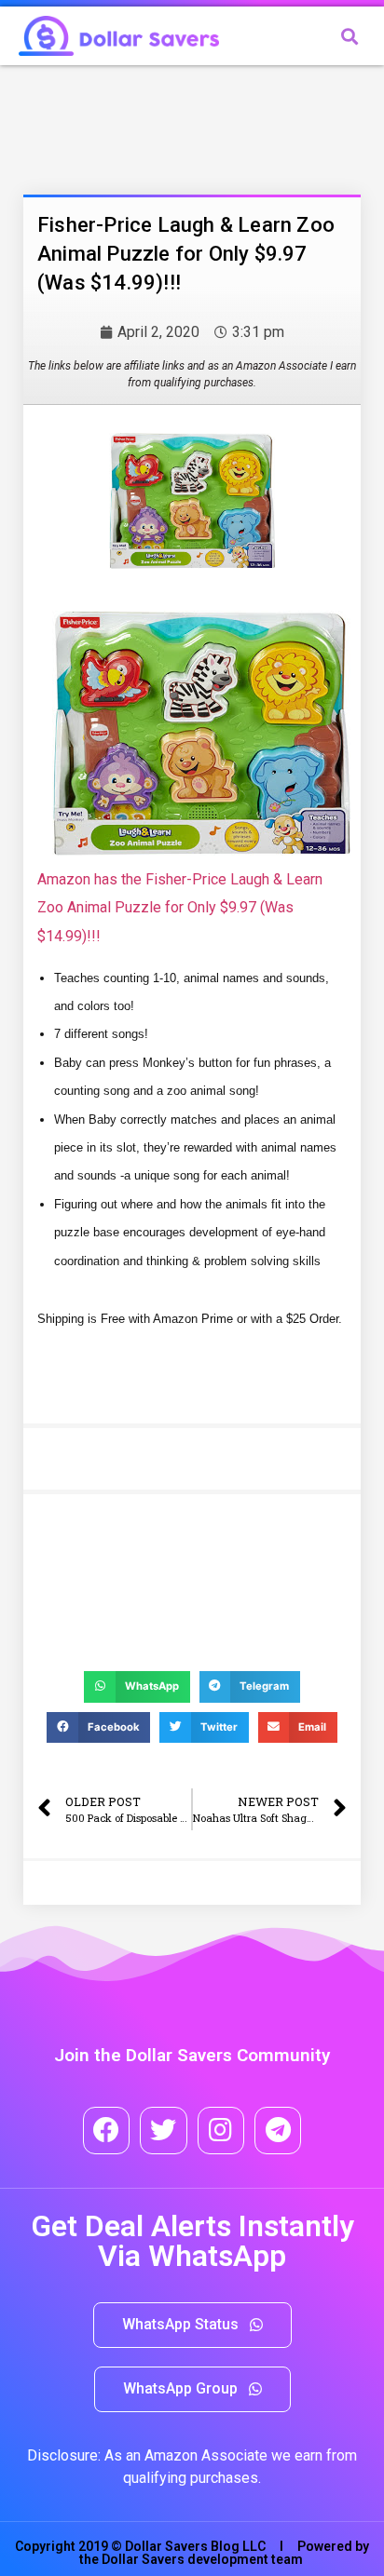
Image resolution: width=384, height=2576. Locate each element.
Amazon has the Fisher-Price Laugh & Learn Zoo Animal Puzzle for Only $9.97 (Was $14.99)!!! (180, 908)
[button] (192, 2325)
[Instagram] (221, 2130)
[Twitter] (163, 2130)
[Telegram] (278, 2130)
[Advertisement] (172, 126)
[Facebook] (106, 2130)
